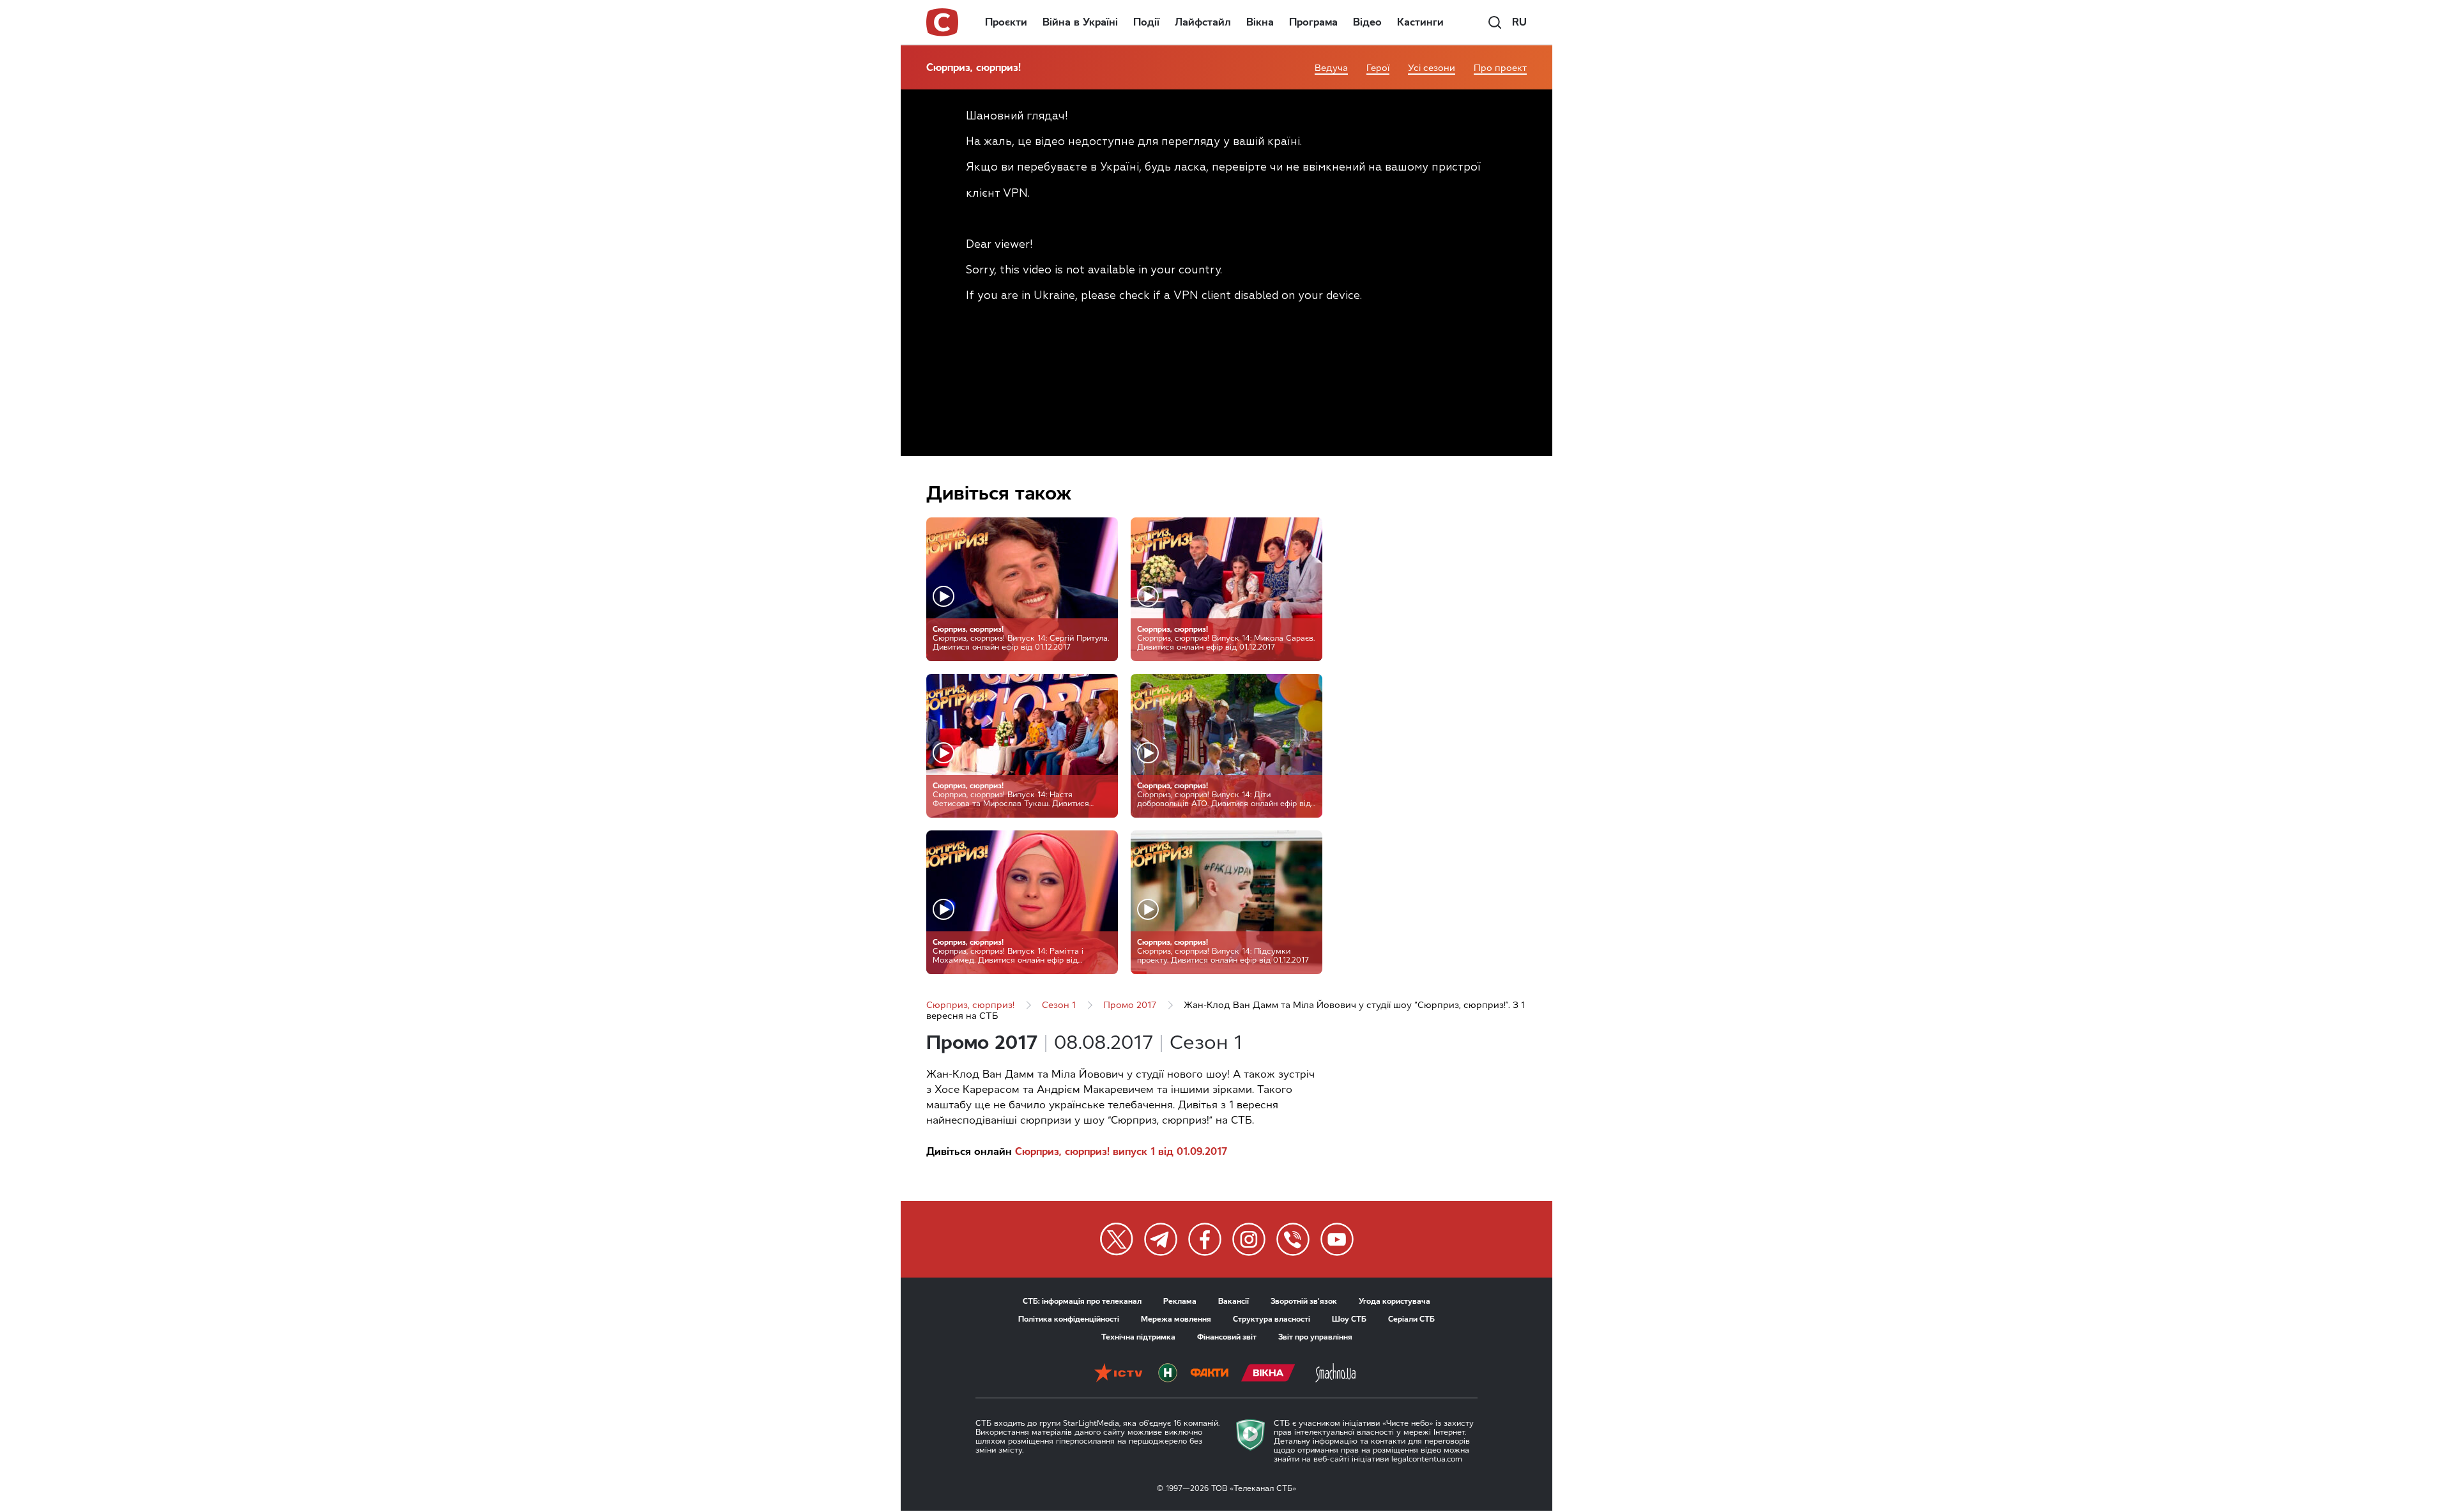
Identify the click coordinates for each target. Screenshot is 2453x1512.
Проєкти (1006, 22)
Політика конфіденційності (1069, 1319)
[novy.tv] (1168, 1374)
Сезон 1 (1059, 1005)
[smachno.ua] (1335, 1374)
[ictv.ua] (1118, 1374)
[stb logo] (943, 22)
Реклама (1180, 1301)
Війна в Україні (1080, 22)
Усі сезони (1432, 68)
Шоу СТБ (1349, 1319)
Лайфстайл (1203, 22)
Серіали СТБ (1411, 1319)
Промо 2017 (1130, 1005)
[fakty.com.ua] (1209, 1374)
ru (1519, 22)
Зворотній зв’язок (1304, 1301)
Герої (1378, 68)
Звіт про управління (1315, 1337)
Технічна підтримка (1138, 1337)
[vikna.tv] (1268, 1374)
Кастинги (1420, 22)
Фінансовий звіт (1227, 1337)
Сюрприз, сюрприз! (974, 67)
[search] (1495, 22)
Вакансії (1234, 1301)
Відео (1367, 22)
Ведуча (1331, 68)
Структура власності (1272, 1319)
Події (1146, 22)
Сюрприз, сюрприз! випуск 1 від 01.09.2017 (1121, 1151)
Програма (1313, 22)
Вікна (1260, 22)
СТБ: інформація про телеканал (1082, 1301)
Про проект (1500, 68)
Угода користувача (1395, 1301)
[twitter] (1117, 1239)
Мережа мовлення (1176, 1319)
